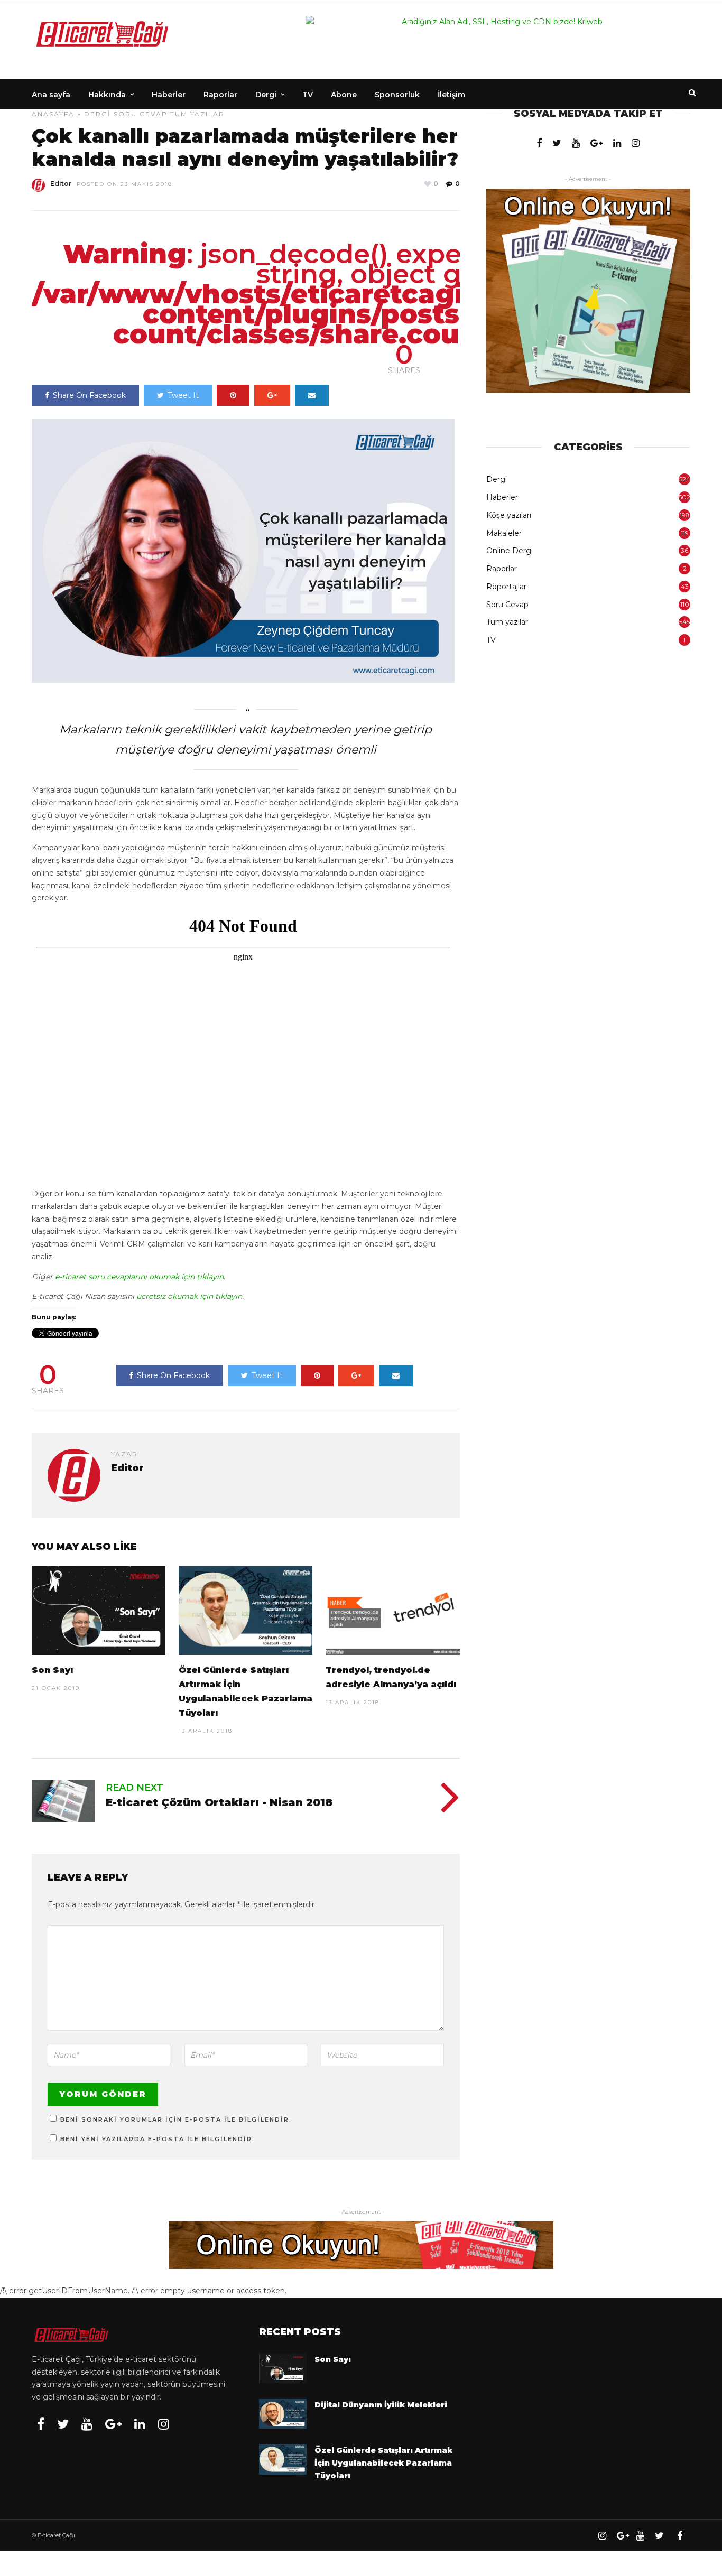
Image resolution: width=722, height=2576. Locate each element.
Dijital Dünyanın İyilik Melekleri (381, 2405)
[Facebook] (539, 143)
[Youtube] (576, 143)
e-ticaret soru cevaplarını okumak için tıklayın (139, 1277)
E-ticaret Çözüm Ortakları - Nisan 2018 (219, 1802)
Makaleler (504, 533)
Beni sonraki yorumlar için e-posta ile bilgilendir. (176, 2119)
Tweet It (183, 395)
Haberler (169, 95)
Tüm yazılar (197, 114)
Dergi (266, 95)
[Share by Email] (312, 395)
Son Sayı (52, 1670)
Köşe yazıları (509, 515)
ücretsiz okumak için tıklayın (189, 1296)
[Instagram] (636, 143)
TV (308, 95)
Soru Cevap (141, 114)
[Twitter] (557, 143)
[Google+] (596, 143)
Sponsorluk (397, 95)
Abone (344, 95)
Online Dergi (510, 551)
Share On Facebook (89, 395)
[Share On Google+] (272, 395)
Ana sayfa (51, 95)
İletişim (451, 95)
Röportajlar (506, 587)
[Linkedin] (617, 143)
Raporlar (220, 95)
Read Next (135, 1788)
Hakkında (107, 95)
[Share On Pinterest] (233, 395)
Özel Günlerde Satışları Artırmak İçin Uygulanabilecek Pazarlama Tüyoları (383, 2463)
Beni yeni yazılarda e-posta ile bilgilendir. (158, 2139)
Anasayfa (53, 114)
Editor (61, 184)
